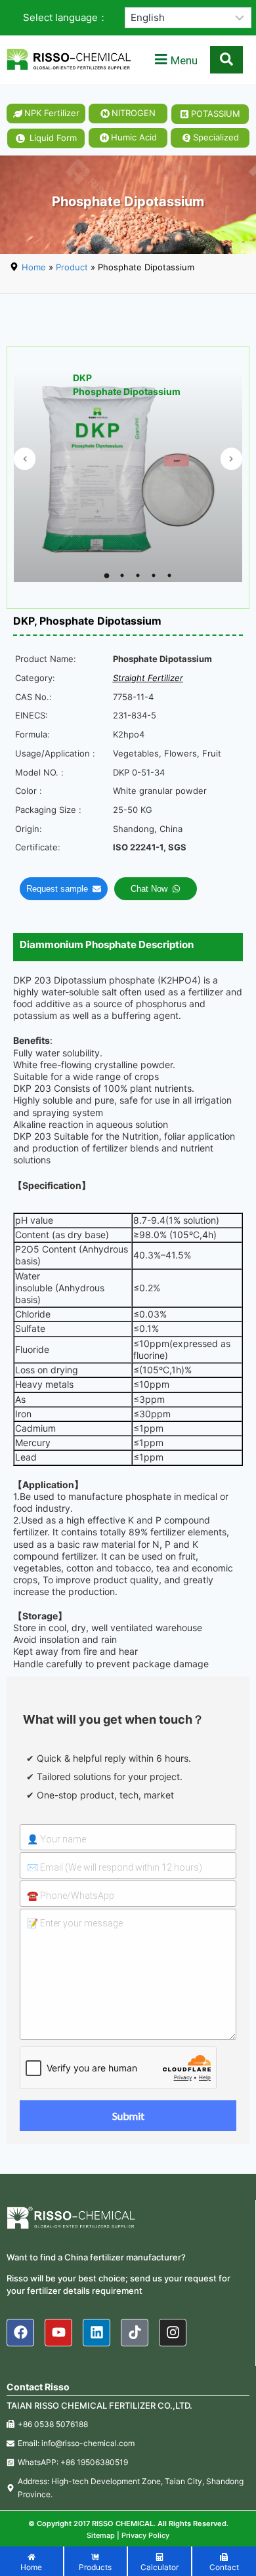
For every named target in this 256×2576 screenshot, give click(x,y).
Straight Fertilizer (148, 678)
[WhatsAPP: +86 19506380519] (128, 2462)
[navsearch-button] (226, 60)
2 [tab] (122, 575)
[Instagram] (173, 2333)
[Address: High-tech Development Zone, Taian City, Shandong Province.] (128, 2487)
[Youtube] (58, 2333)
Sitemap (101, 2535)
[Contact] (224, 2563)
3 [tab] (138, 575)
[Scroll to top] (240, 2560)
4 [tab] (154, 575)
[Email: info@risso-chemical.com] (128, 2443)
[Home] (32, 2563)
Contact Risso (38, 2387)
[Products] (96, 2563)
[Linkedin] (96, 2333)
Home (34, 267)
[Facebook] (20, 2333)
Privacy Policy (145, 2535)
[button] (175, 60)
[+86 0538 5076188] (128, 2424)
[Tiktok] (135, 2333)
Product (72, 267)
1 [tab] (106, 575)
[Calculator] (160, 2563)
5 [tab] (169, 575)
